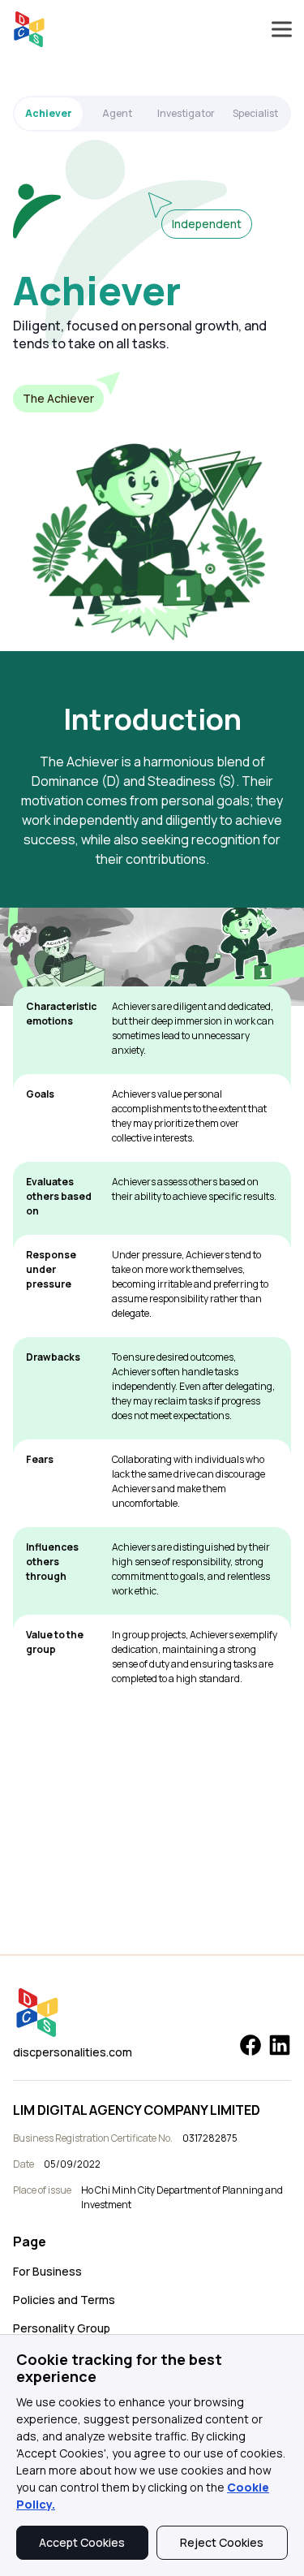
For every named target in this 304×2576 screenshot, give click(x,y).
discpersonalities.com (73, 2052)
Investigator (186, 113)
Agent (117, 113)
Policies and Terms (64, 2300)
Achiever (49, 113)
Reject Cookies (222, 2542)
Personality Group (62, 2328)
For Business (47, 2271)
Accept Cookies (82, 2542)
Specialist (255, 113)
